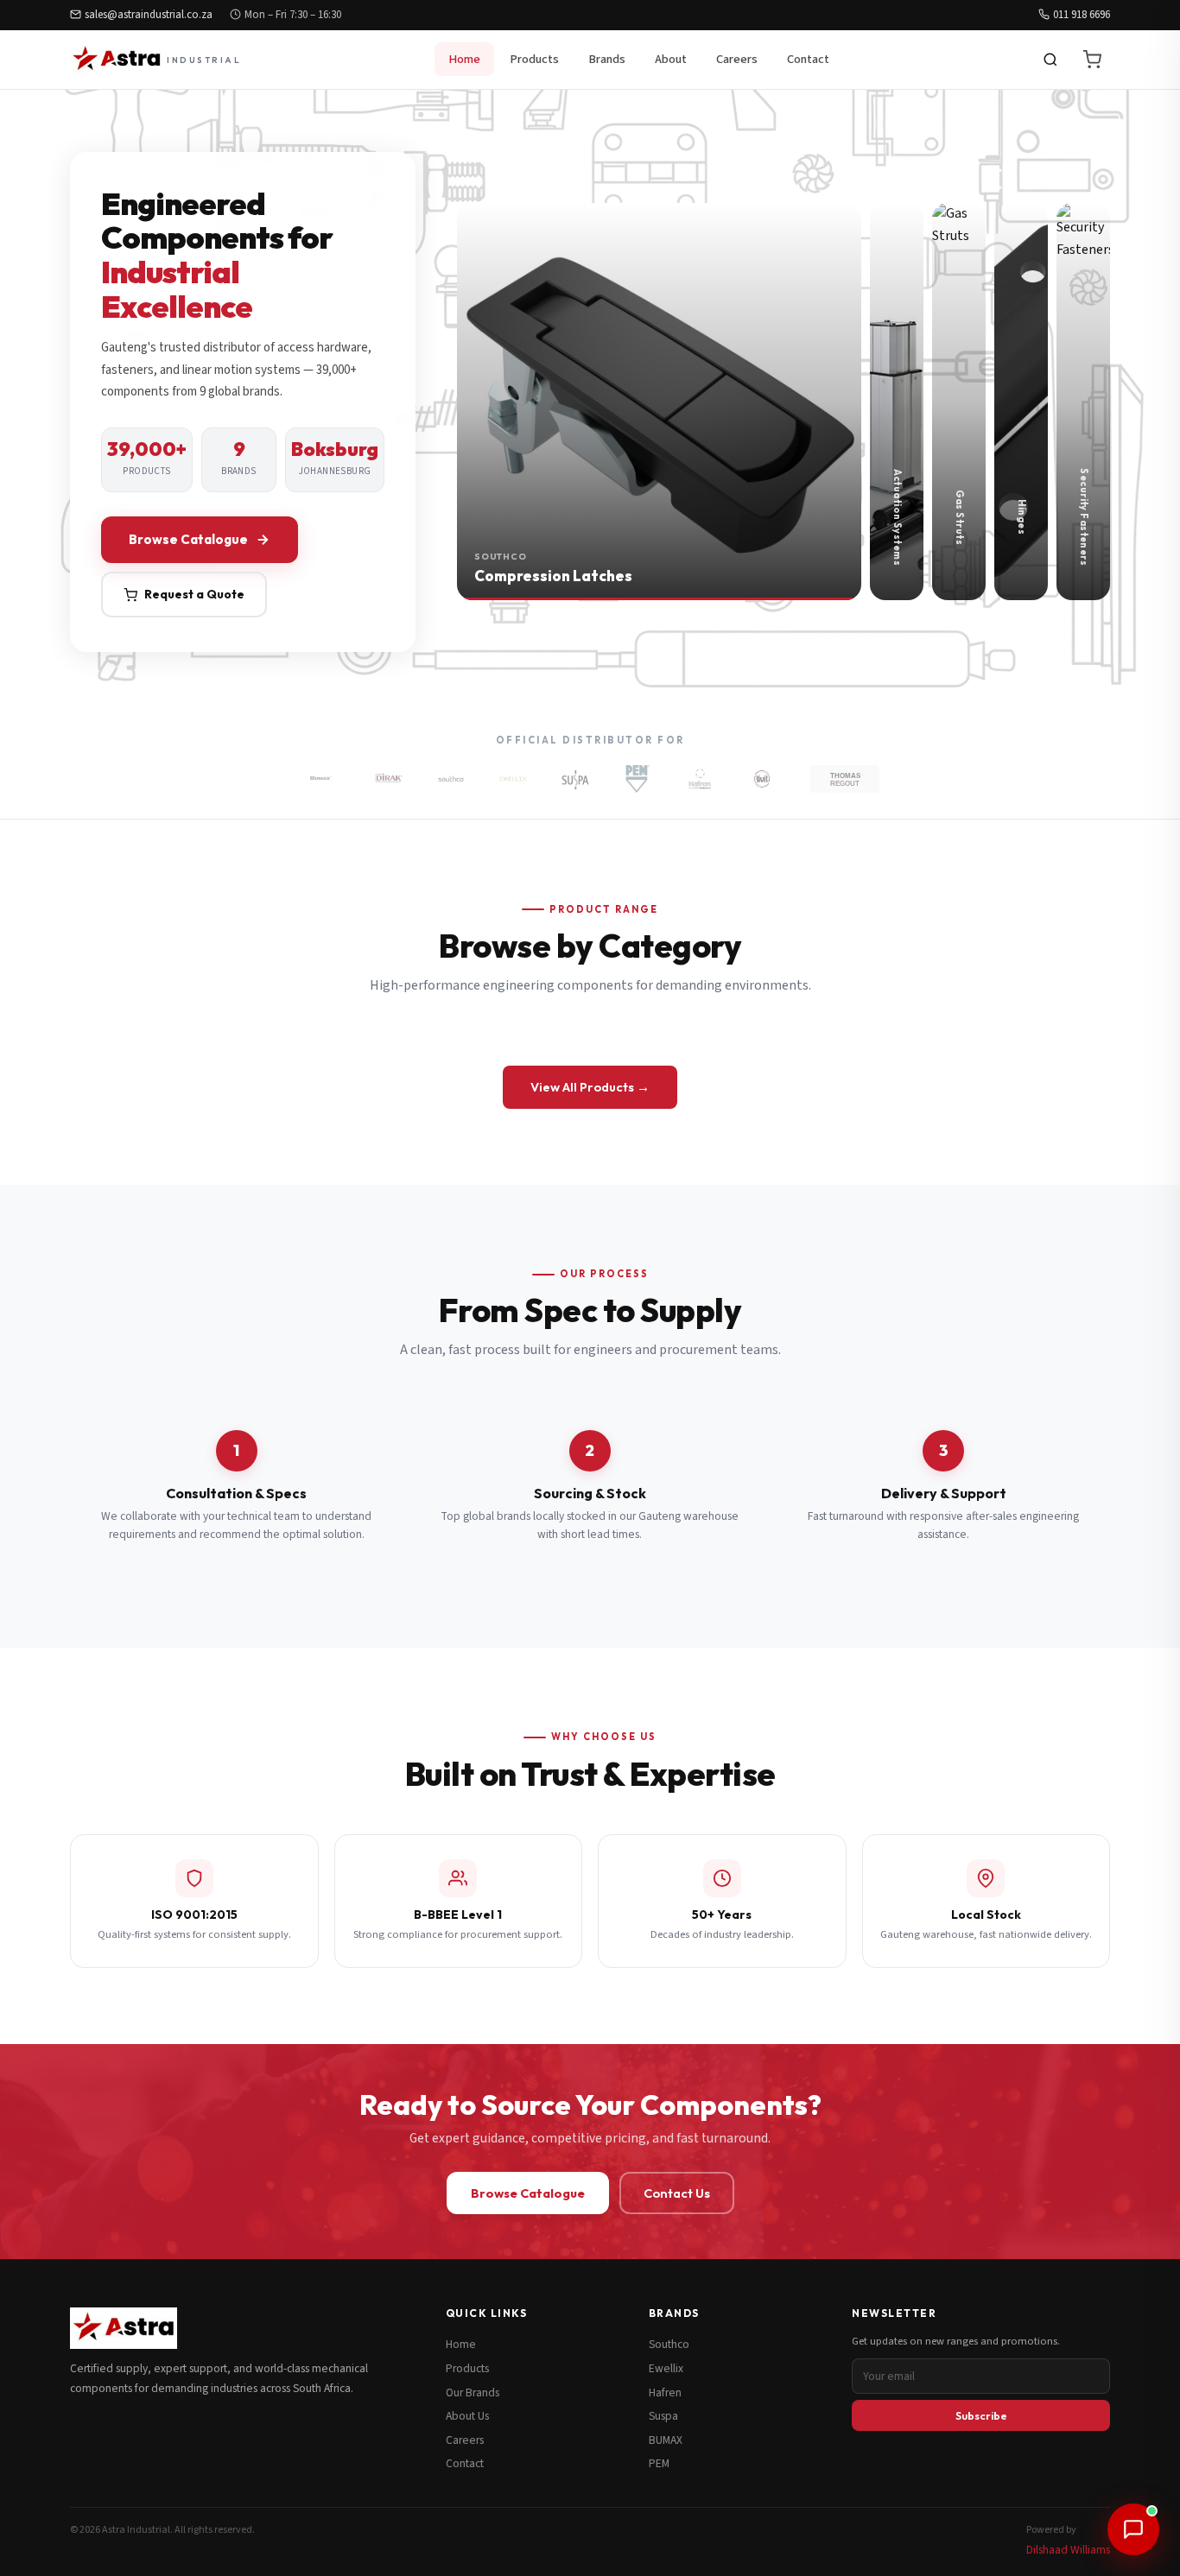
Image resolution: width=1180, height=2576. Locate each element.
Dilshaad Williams (1068, 2550)
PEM (659, 2463)
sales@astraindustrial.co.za (149, 15)
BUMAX (666, 2440)
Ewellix (666, 2368)
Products (534, 59)
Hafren (665, 2392)
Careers (737, 59)
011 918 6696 (1082, 15)
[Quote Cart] (1092, 60)
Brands (607, 59)
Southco (669, 2344)
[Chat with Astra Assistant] (1133, 2529)
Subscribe (981, 2415)
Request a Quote (194, 594)
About (671, 59)
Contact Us (677, 2193)
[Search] (1050, 60)
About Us (467, 2416)
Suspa (663, 2416)
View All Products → (590, 1087)
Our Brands (473, 2392)
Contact (808, 59)
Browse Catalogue (188, 539)
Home (464, 59)
